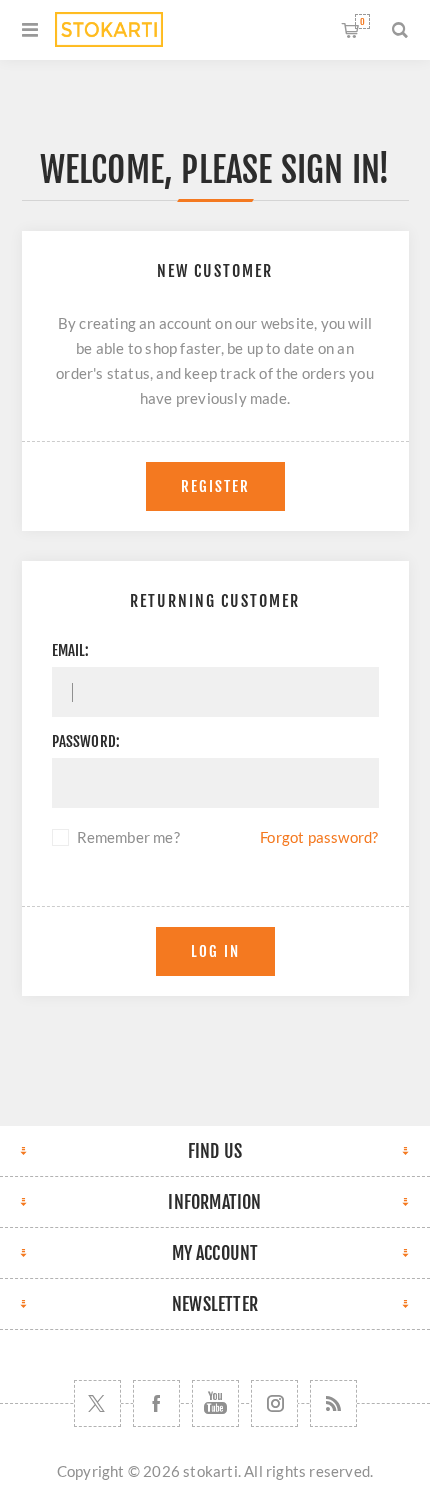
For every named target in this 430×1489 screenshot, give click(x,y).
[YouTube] (215, 1403)
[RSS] (333, 1403)
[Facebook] (156, 1403)
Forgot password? (319, 837)
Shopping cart (362, 21)
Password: (86, 741)
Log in (215, 951)
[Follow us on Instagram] (274, 1403)
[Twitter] (97, 1403)
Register (215, 486)
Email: (71, 650)
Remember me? (128, 837)
